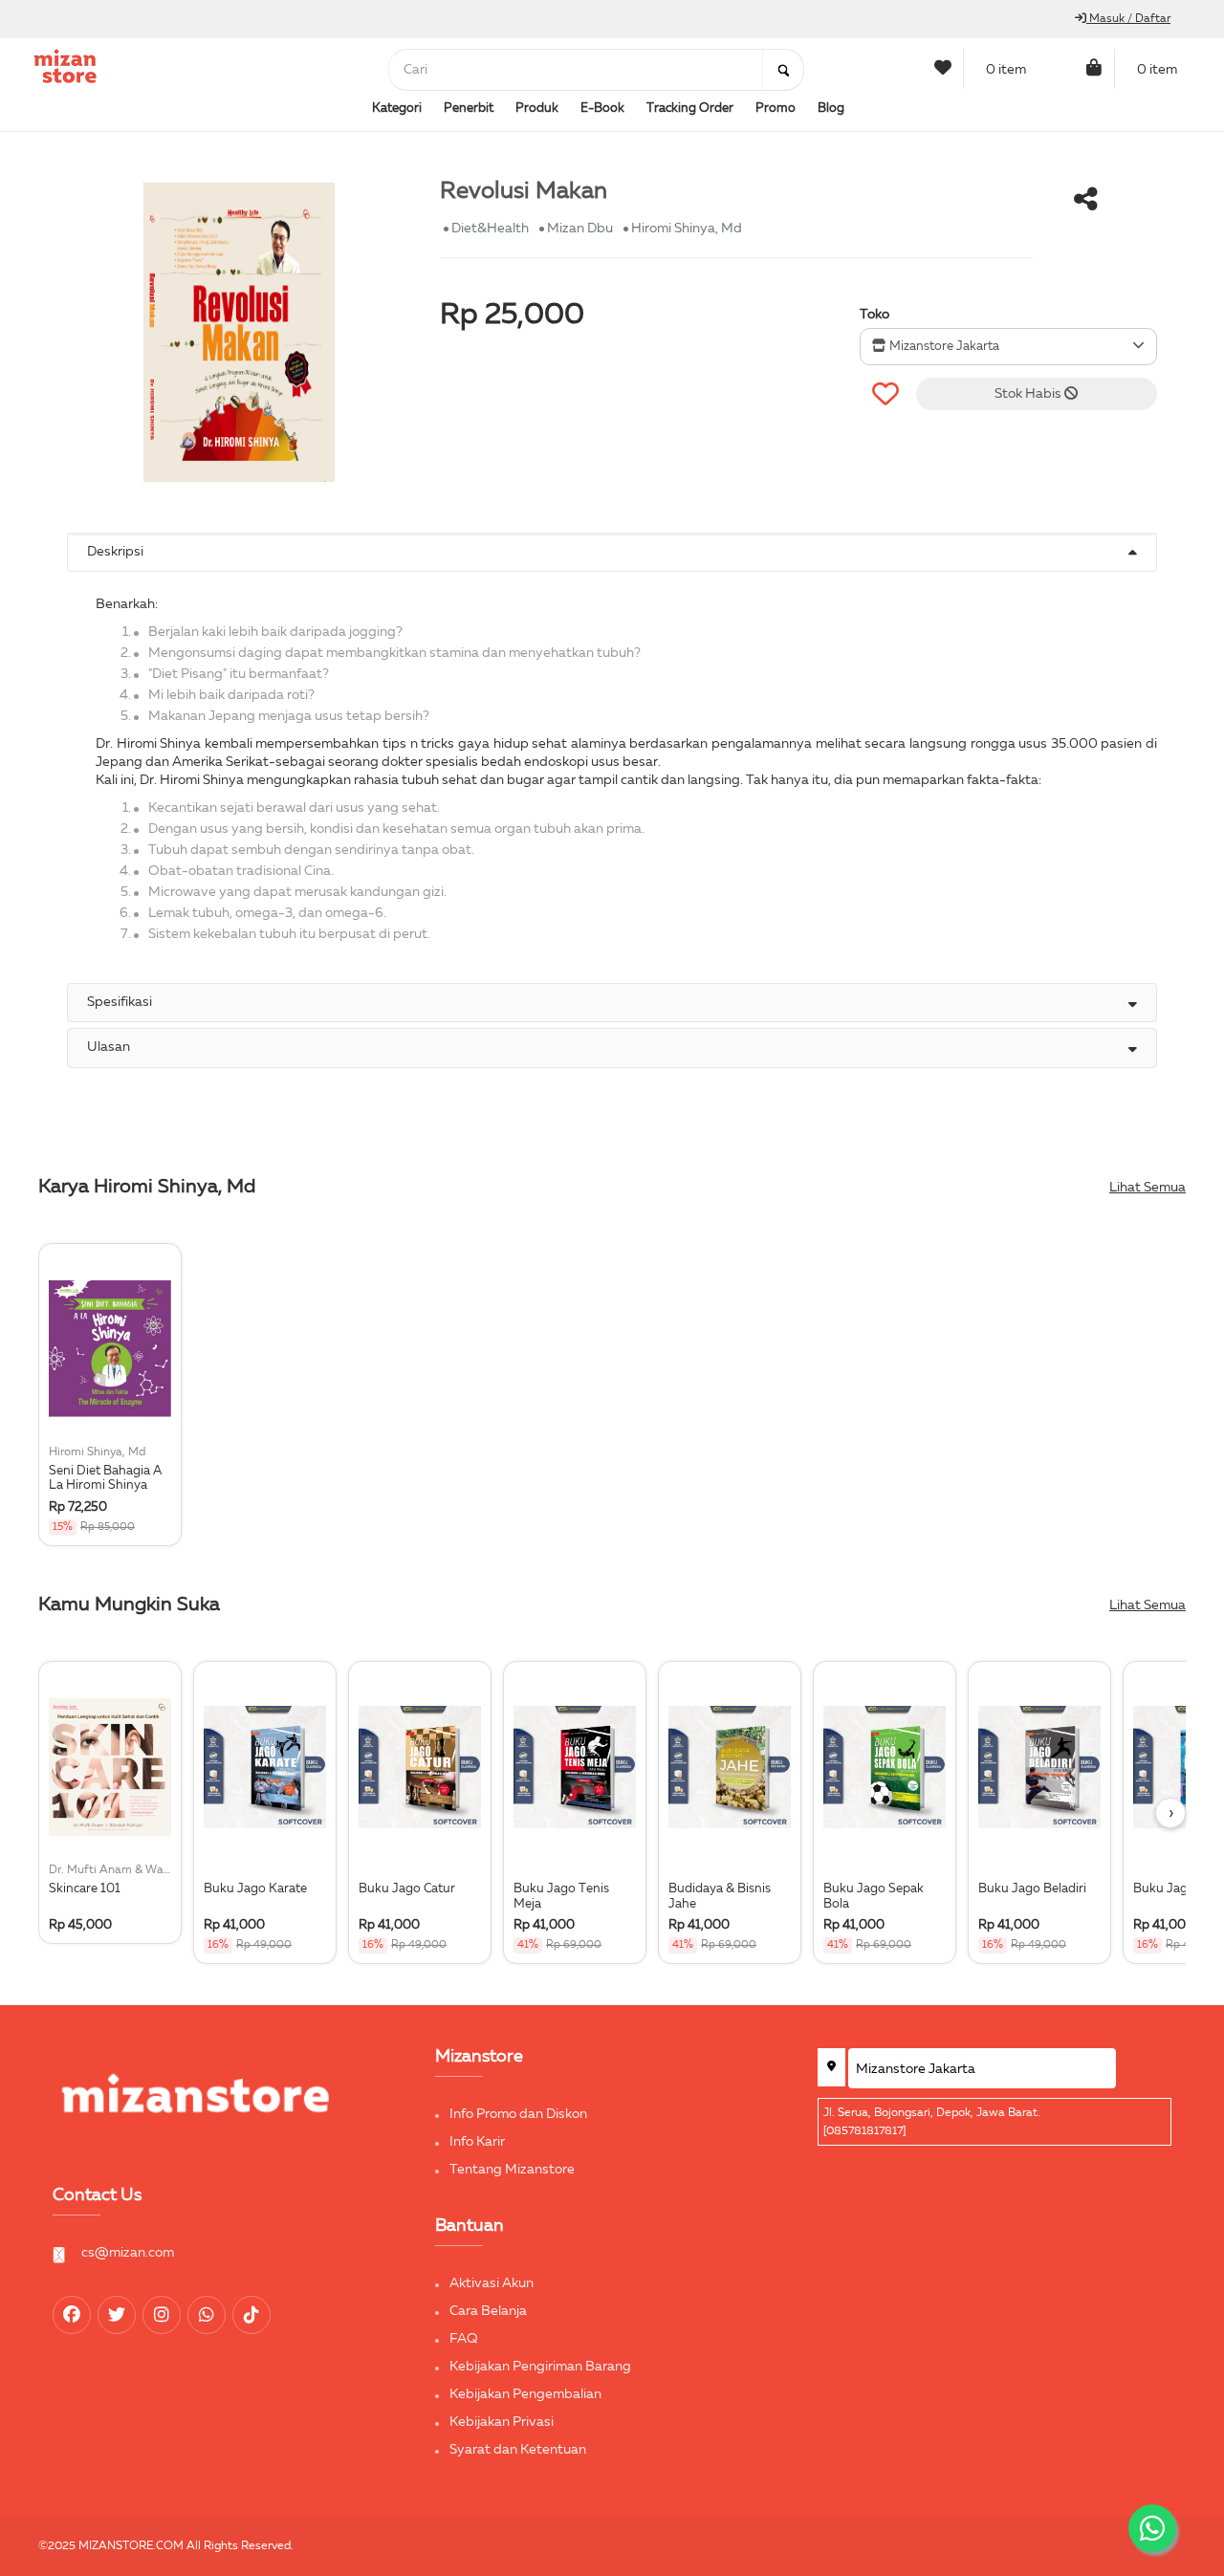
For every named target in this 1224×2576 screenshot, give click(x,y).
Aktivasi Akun (492, 2283)
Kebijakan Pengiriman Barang (540, 2367)
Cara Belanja (488, 2311)
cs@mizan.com (128, 2253)
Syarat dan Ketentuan (518, 2450)
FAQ (464, 2339)
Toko (874, 315)
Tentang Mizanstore (512, 2170)
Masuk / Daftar (1128, 19)
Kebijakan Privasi (502, 2422)
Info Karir (477, 2142)
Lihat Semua (1147, 1188)
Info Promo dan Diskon (518, 2114)
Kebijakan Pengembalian (525, 2394)
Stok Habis (1029, 394)
